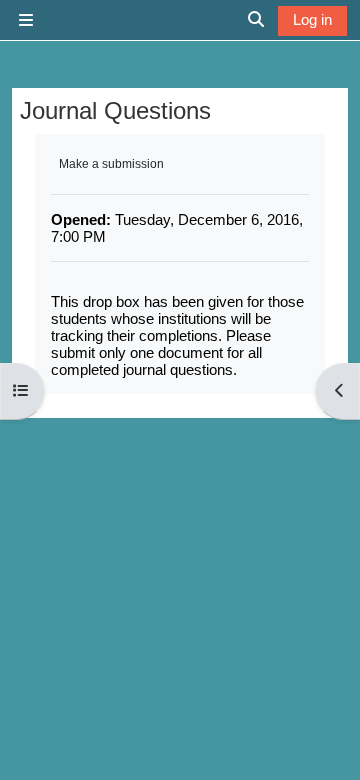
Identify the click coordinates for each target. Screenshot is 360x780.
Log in (312, 19)
